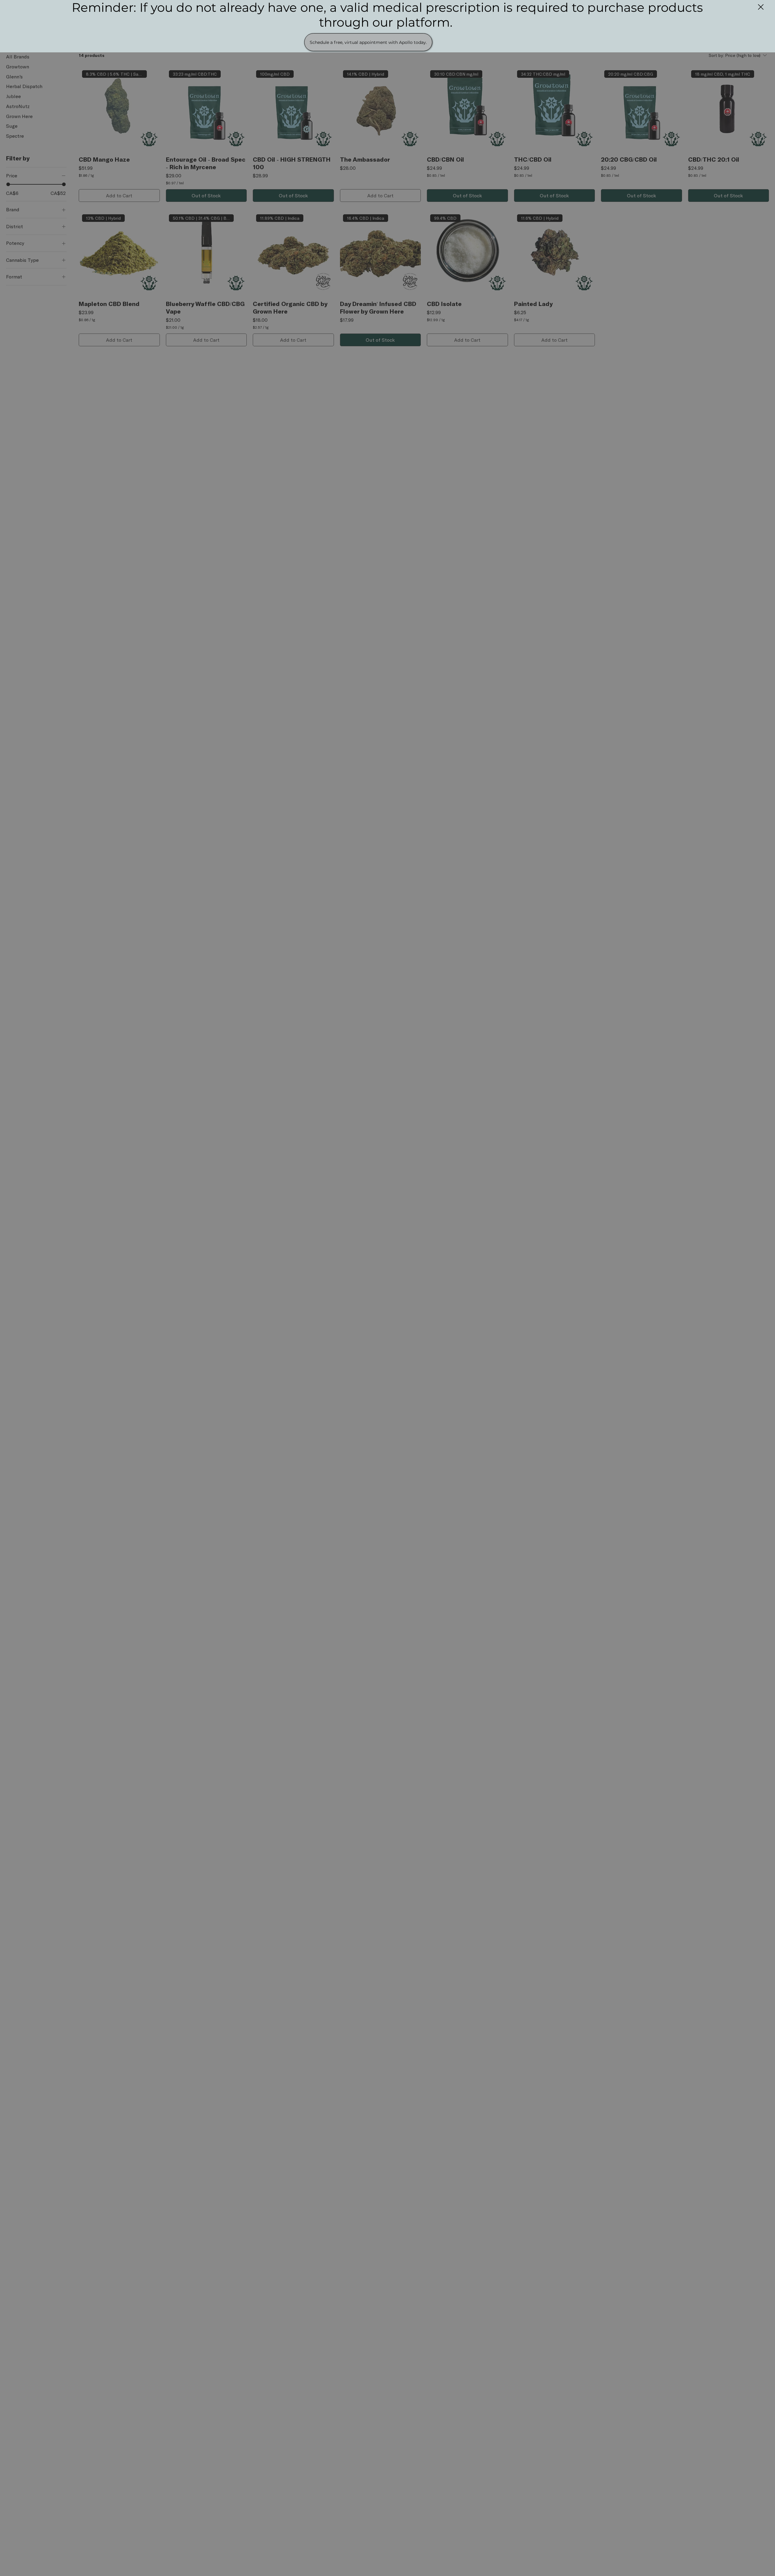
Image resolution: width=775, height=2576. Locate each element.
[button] (761, 7)
